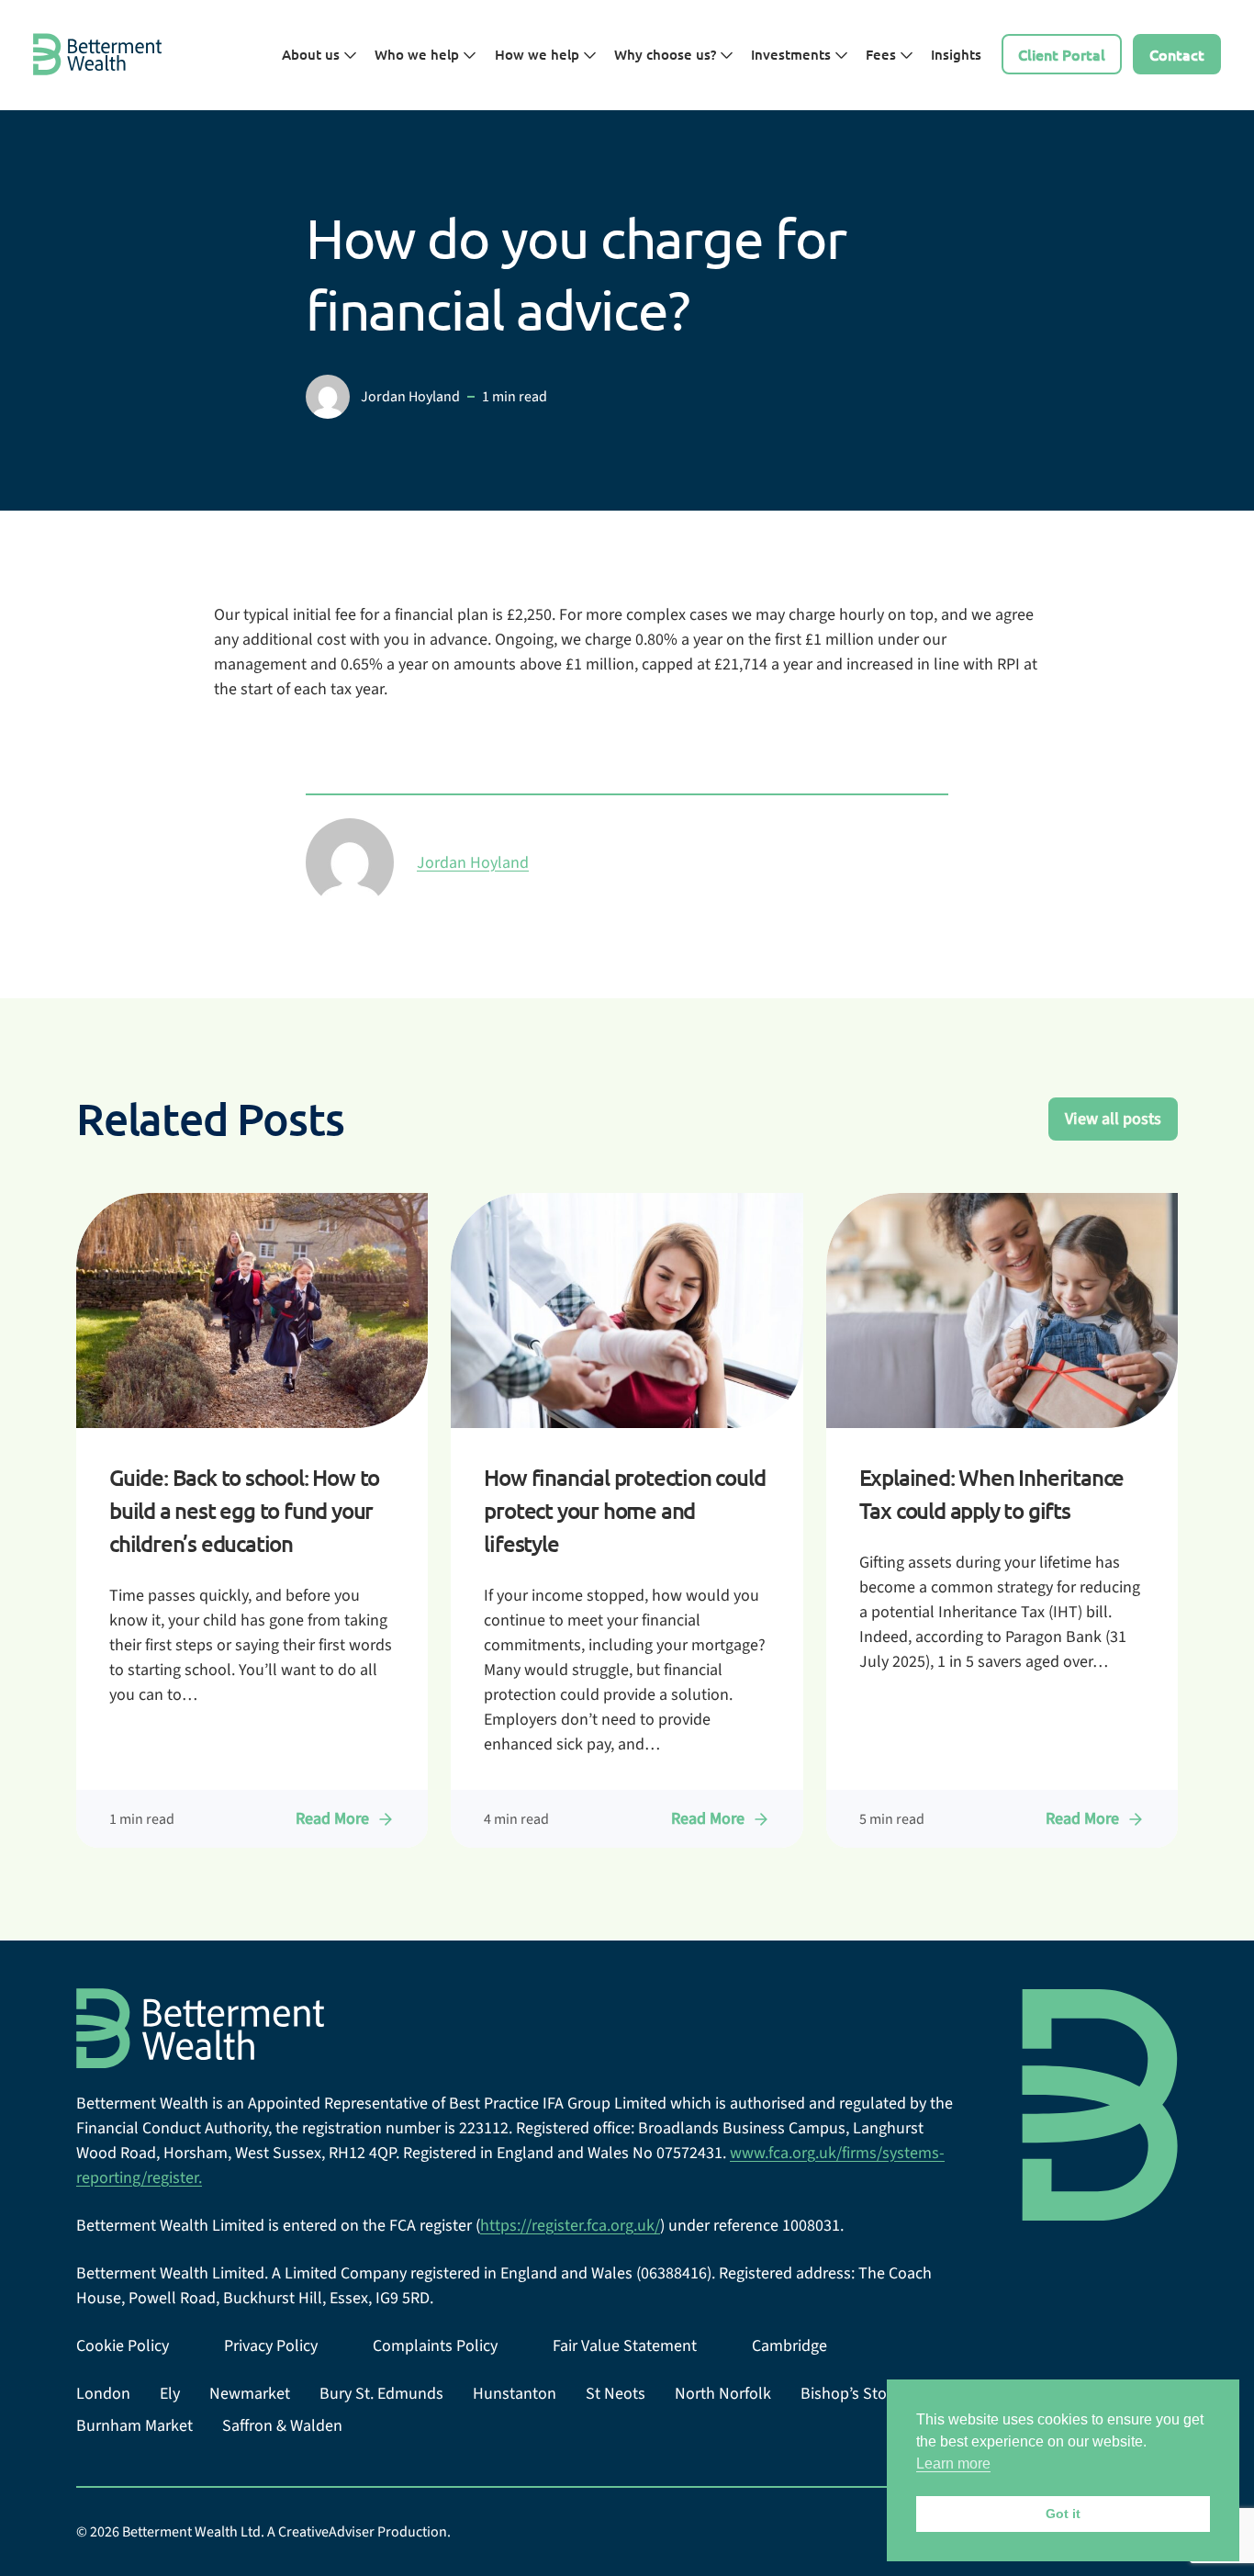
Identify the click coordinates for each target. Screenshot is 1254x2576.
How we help (539, 54)
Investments (793, 54)
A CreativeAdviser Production (357, 2532)
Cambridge (789, 2346)
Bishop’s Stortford (863, 2394)
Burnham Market (134, 2426)
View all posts (1113, 1119)
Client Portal (1062, 54)
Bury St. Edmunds (381, 2394)
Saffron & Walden (282, 2426)
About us (313, 54)
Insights (956, 54)
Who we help (419, 54)
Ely (170, 2394)
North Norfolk (723, 2394)
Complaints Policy (435, 2346)
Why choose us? (667, 54)
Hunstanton (515, 2394)
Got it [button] (1063, 2514)
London (103, 2394)
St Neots (616, 2394)
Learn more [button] (953, 2464)
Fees (883, 54)
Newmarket (250, 2394)
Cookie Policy (123, 2346)
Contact (1177, 54)
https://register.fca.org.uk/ (570, 2226)
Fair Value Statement (625, 2346)
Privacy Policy (271, 2346)
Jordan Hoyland (473, 863)
